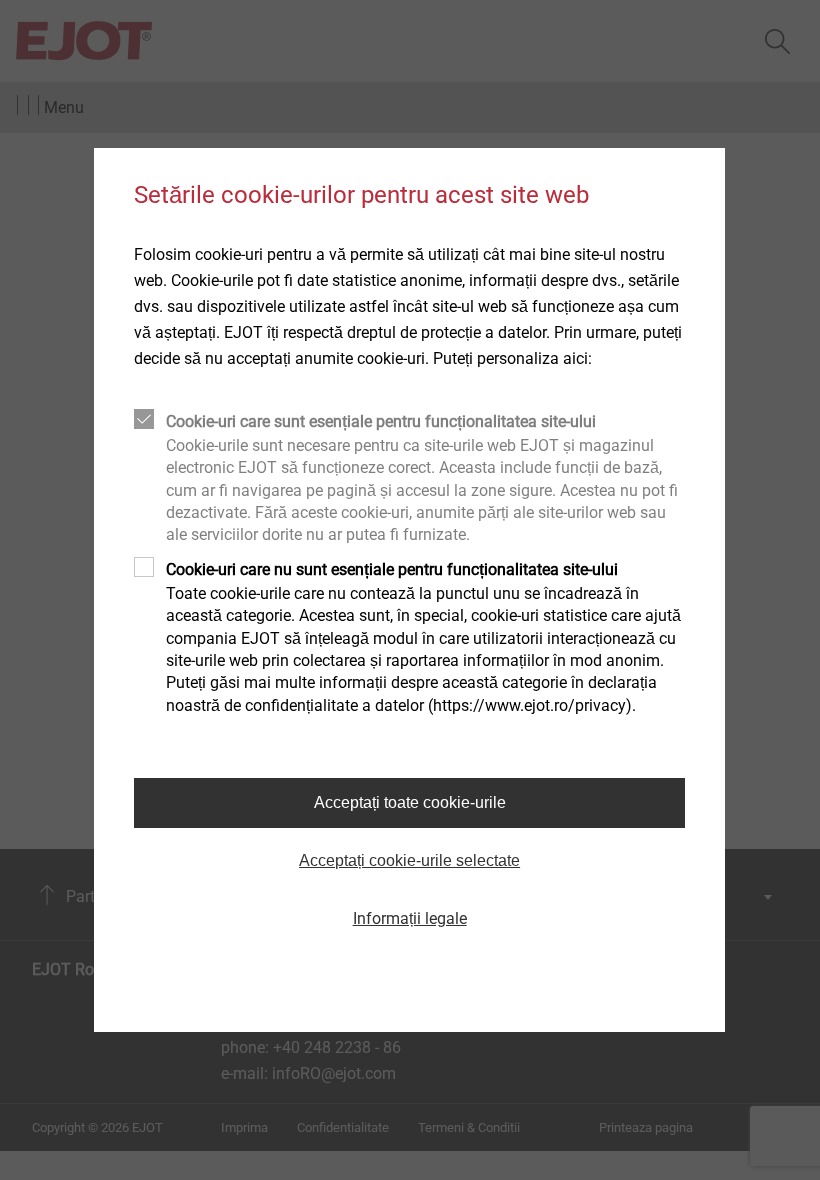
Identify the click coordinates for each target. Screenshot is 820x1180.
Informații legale (410, 918)
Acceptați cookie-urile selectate (409, 860)
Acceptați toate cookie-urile (410, 802)
